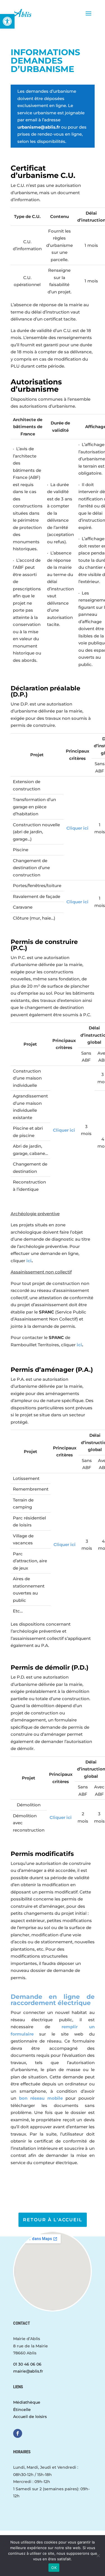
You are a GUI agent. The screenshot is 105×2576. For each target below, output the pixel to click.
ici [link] (29, 1261)
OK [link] (54, 2568)
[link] (7, 21)
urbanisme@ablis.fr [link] (39, 127)
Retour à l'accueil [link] (53, 2220)
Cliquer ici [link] (77, 828)
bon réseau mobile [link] (41, 2098)
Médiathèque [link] (27, 2402)
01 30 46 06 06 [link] (27, 2364)
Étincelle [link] (22, 2410)
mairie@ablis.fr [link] (28, 2371)
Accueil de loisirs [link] (30, 2417)
